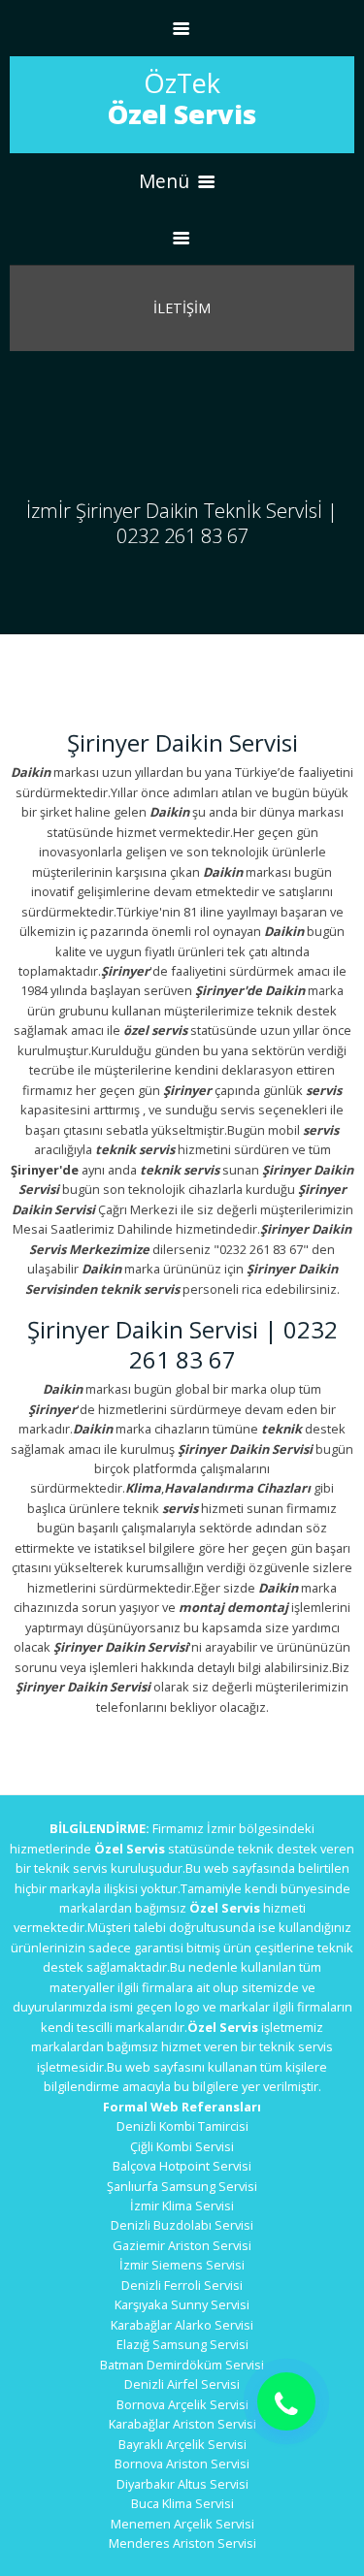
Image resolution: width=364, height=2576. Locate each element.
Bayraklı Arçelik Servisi (182, 2444)
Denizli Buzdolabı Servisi (182, 2225)
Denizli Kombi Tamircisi (182, 2126)
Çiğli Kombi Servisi (182, 2146)
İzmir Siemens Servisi (182, 2265)
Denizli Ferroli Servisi (182, 2285)
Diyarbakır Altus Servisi (182, 2484)
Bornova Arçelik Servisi (182, 2404)
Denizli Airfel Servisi (182, 2384)
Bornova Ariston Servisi (182, 2463)
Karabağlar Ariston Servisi (182, 2424)
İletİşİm (182, 308)
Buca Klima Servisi (182, 2503)
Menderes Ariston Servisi (182, 2543)
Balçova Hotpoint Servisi (182, 2166)
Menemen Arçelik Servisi (182, 2524)
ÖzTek (182, 98)
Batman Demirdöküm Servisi (182, 2365)
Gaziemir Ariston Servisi (182, 2245)
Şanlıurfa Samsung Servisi (182, 2186)
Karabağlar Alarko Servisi (182, 2325)
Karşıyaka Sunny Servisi (182, 2304)
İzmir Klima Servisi (182, 2206)
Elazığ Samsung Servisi (182, 2344)
